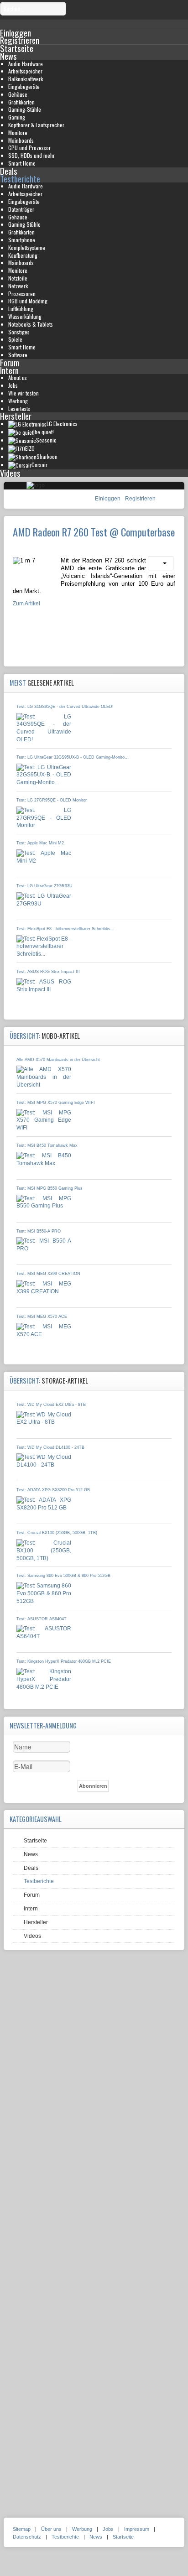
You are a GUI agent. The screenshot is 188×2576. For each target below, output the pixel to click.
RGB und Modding (28, 301)
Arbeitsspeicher (25, 71)
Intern (9, 370)
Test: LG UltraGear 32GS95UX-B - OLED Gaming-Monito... (73, 757)
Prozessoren (22, 294)
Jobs (13, 385)
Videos (10, 473)
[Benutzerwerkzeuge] (161, 563)
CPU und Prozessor (29, 148)
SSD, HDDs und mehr (31, 155)
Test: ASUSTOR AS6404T (42, 1619)
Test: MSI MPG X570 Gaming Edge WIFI (56, 1103)
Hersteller (16, 416)
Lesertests (19, 409)
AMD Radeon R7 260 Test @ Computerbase (94, 532)
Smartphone (22, 240)
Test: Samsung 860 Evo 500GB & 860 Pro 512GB (63, 1576)
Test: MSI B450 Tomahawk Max (47, 1145)
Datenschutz (27, 2537)
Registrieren (140, 499)
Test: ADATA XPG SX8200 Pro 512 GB (53, 1490)
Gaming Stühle (24, 224)
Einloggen (108, 499)
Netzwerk (18, 286)
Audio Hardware (26, 64)
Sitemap (22, 2529)
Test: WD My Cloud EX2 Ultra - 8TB (51, 1405)
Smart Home (22, 163)
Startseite (17, 48)
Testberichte (20, 179)
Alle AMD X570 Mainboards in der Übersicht (58, 1060)
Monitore (18, 133)
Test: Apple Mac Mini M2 (40, 843)
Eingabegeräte (24, 86)
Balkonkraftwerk (26, 79)
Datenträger (21, 209)
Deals (9, 171)
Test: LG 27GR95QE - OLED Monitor (52, 800)
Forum (10, 362)
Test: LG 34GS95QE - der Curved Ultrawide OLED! (65, 707)
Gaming (17, 117)
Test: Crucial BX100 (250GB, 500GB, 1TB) (57, 1533)
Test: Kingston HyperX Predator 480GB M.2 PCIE (64, 1661)
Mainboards (21, 140)
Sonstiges (19, 332)
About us (18, 377)
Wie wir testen (23, 393)
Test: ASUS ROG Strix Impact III (48, 972)
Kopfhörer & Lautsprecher (36, 125)
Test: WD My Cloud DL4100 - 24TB (50, 1447)
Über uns (51, 2529)
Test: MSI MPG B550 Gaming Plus (50, 1188)
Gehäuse (18, 94)
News (8, 56)
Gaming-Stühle (25, 109)
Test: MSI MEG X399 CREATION (48, 1274)
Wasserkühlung (25, 316)
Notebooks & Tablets (31, 324)
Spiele (15, 339)
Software (18, 355)
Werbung (18, 401)
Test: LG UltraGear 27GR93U (44, 886)
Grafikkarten (21, 102)
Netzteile (18, 278)
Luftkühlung (21, 309)
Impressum (137, 2529)
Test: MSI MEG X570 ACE (42, 1317)
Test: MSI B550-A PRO (39, 1231)
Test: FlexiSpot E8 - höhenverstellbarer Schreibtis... (65, 929)
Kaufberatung (23, 255)
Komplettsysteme (27, 247)
